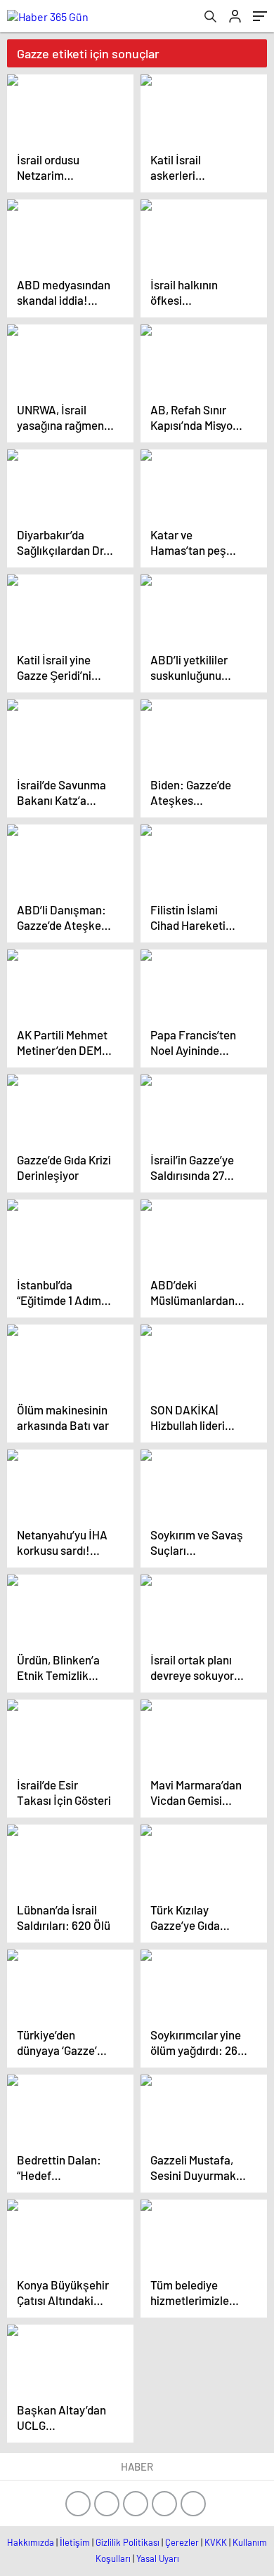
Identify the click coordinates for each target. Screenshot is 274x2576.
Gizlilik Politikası (128, 2542)
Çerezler (182, 2542)
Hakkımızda (31, 2542)
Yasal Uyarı (158, 2558)
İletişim (75, 2542)
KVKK (216, 2542)
